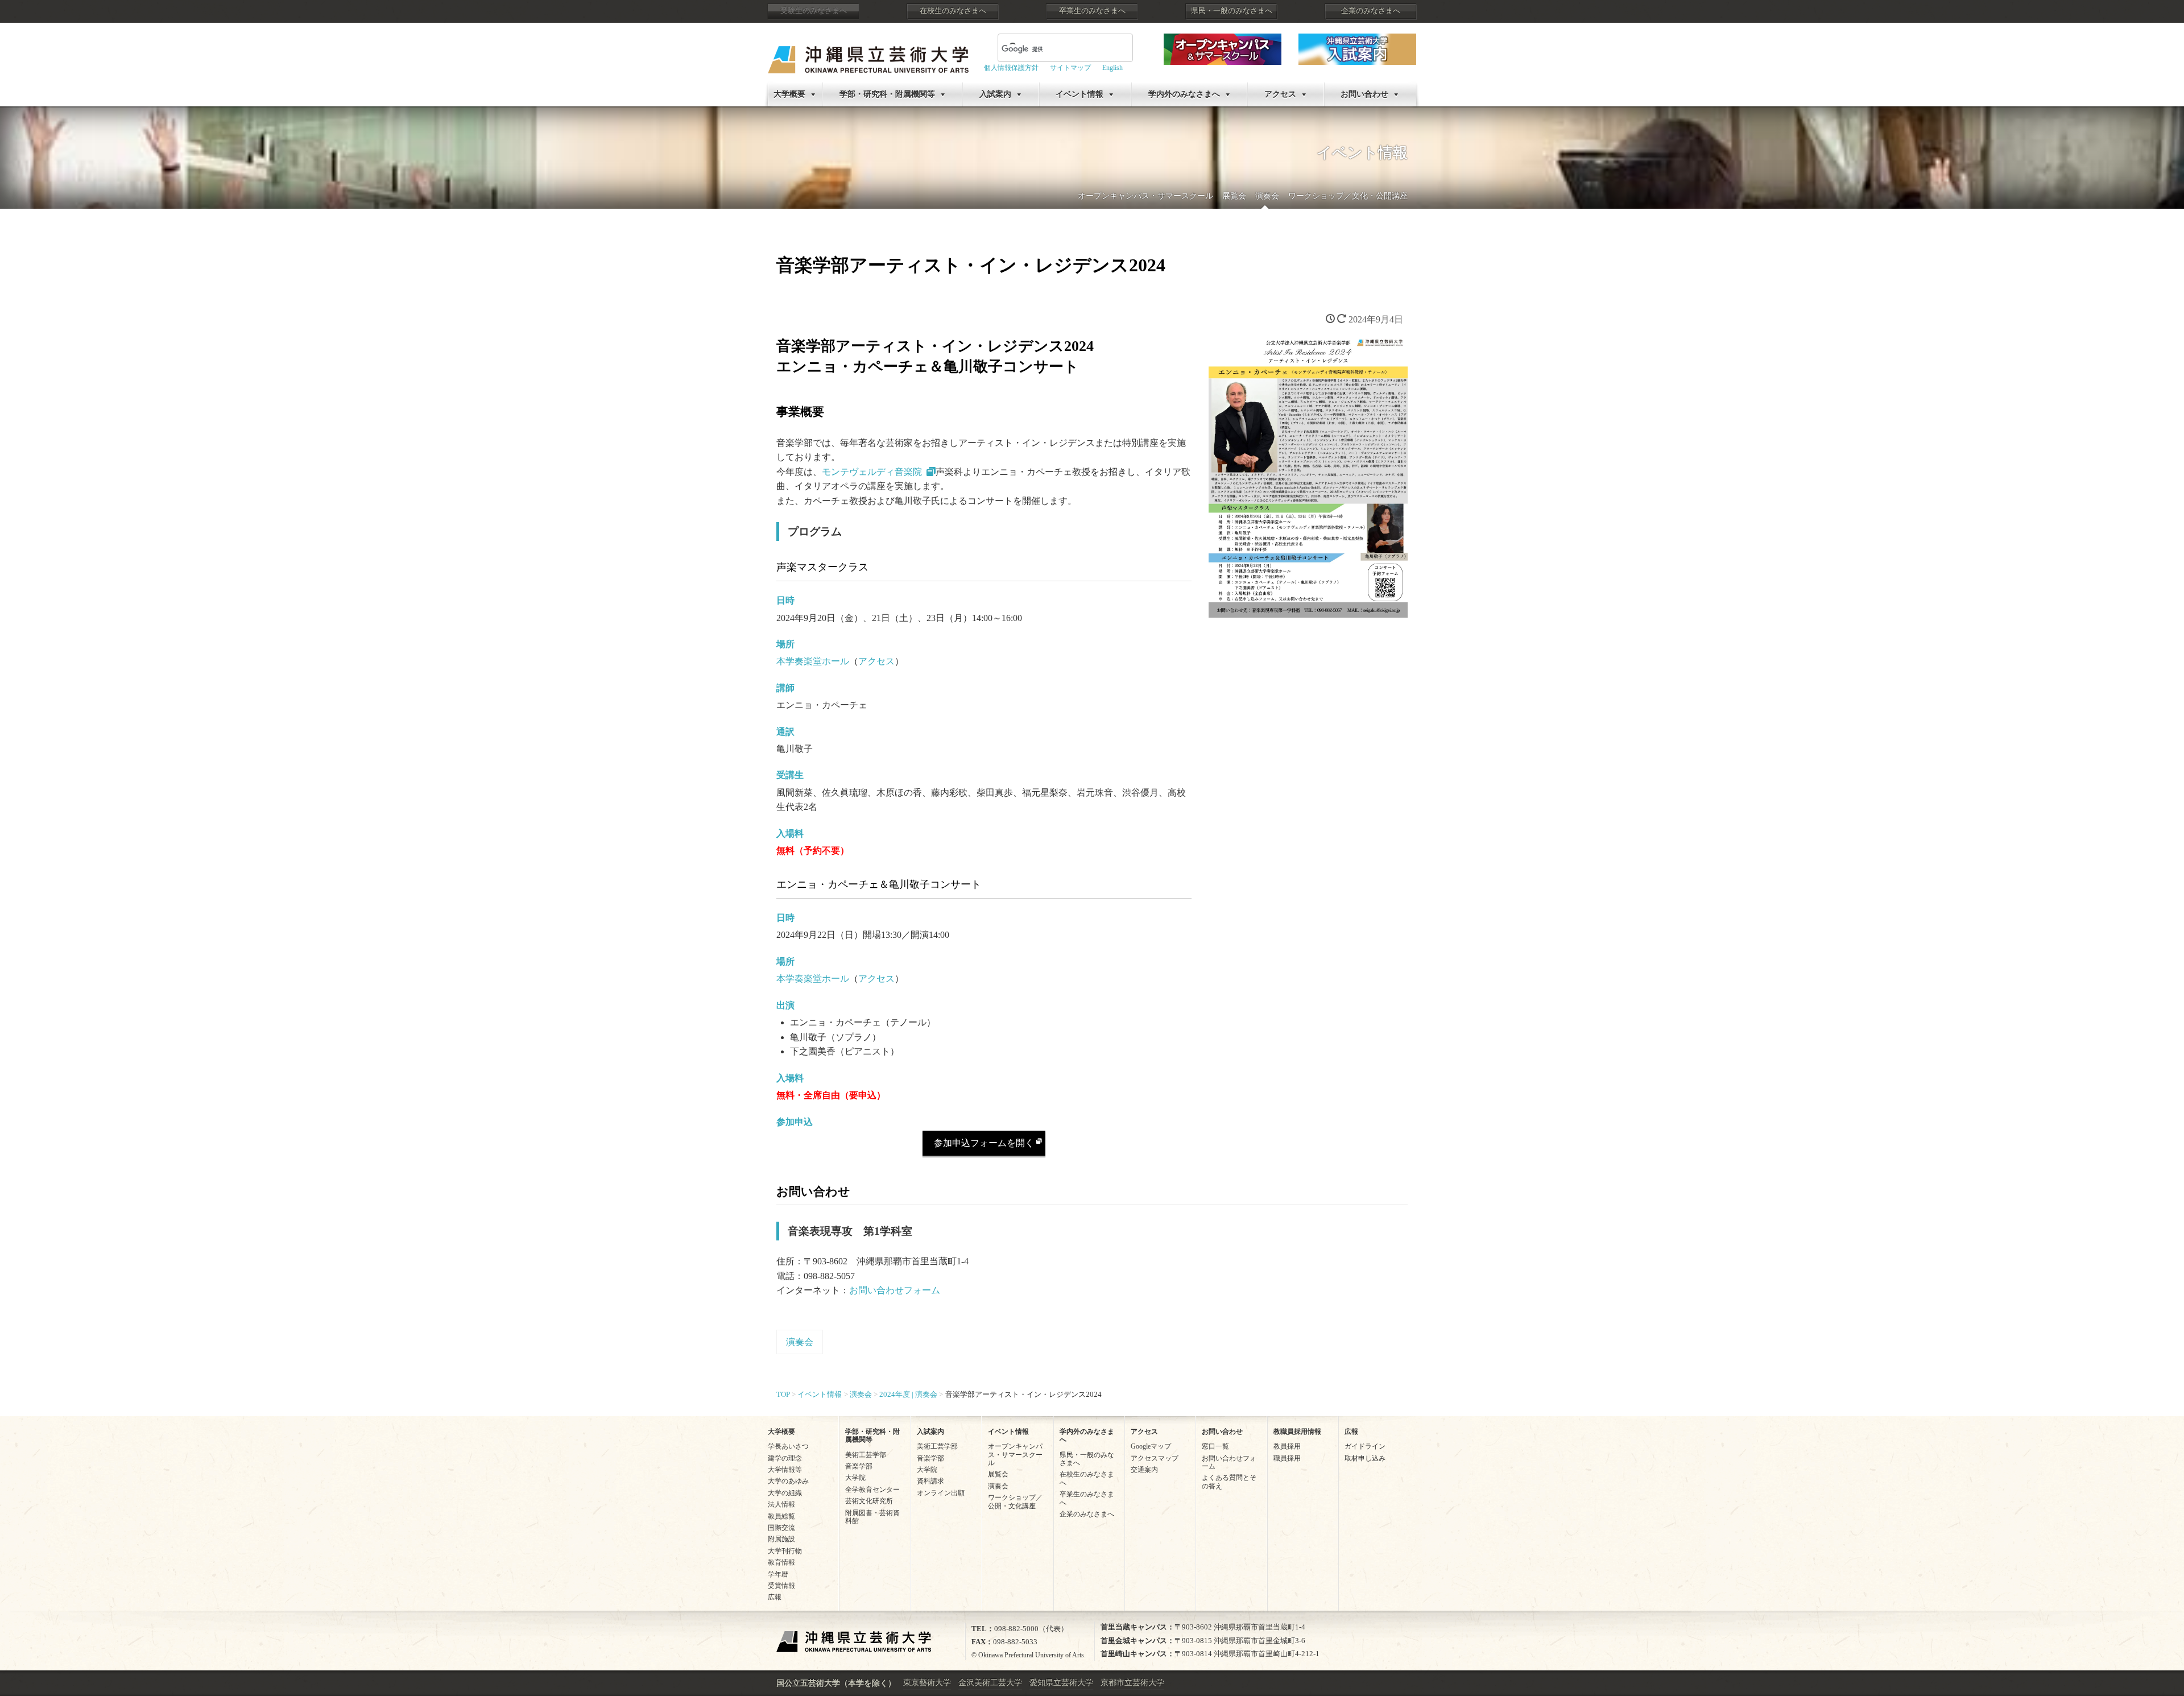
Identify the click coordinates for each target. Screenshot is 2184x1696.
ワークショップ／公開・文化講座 (1015, 1501)
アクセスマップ (1155, 1458)
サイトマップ (1070, 68)
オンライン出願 (941, 1493)
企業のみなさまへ (1371, 11)
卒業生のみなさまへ (1092, 11)
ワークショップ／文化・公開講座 (1348, 196)
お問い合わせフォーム (895, 1290)
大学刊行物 (785, 1551)
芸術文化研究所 (869, 1501)
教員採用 (1287, 1446)
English (1112, 68)
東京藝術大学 (927, 1683)
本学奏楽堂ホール (813, 661)
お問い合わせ (1364, 94)
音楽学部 (859, 1466)
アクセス (1280, 94)
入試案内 (995, 94)
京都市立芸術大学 (1132, 1683)
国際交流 (781, 1528)
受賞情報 (781, 1586)
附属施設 (781, 1539)
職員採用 (1287, 1458)
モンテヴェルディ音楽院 (872, 472)
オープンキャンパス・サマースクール (1145, 196)
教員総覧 (781, 1516)
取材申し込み (1365, 1458)
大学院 (855, 1478)
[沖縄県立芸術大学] (868, 51)
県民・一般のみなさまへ (1232, 11)
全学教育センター (872, 1490)
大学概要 (789, 94)
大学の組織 (785, 1493)
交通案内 (1144, 1470)
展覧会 (1234, 196)
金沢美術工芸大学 (990, 1683)
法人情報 (781, 1504)
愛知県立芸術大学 (1061, 1683)
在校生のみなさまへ (953, 11)
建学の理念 (785, 1458)
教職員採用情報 (1297, 1432)
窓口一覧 (1215, 1446)
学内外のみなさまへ (1184, 94)
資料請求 (930, 1481)
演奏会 (1267, 196)
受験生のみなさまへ (814, 11)
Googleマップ (1151, 1446)
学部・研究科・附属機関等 (887, 94)
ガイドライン (1365, 1446)
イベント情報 (1079, 94)
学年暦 (778, 1574)
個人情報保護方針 (1011, 68)
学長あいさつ (788, 1446)
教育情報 (781, 1562)
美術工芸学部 (866, 1455)
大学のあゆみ (788, 1481)
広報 (775, 1597)
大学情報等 (785, 1470)
